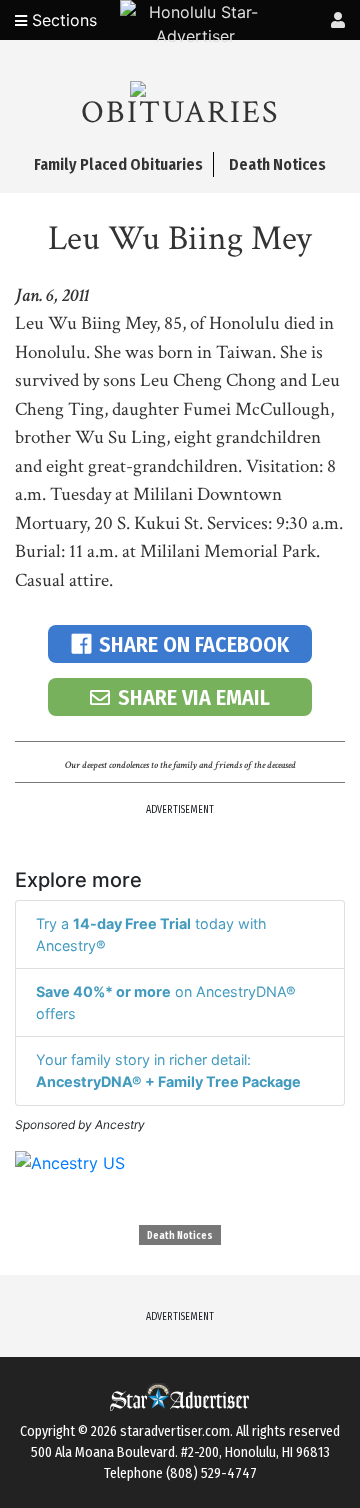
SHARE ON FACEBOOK (194, 644)
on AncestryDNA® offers (166, 1002)
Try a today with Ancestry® (151, 934)
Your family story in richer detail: (168, 1070)
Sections (62, 20)
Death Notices (180, 1236)
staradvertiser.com (175, 1431)
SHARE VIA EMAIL (194, 697)
